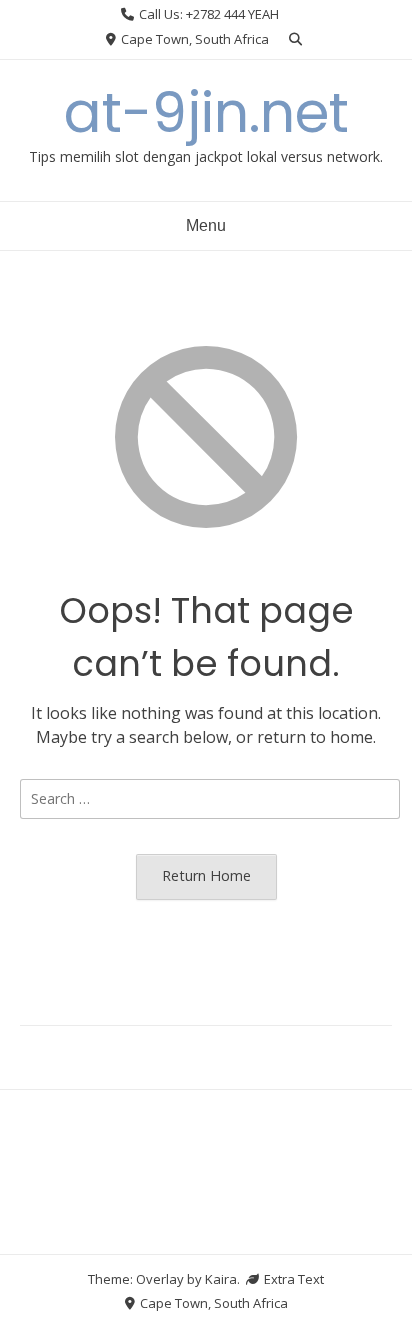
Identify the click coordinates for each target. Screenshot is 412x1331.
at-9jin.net (206, 112)
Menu (206, 225)
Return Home (206, 875)
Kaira (221, 1279)
